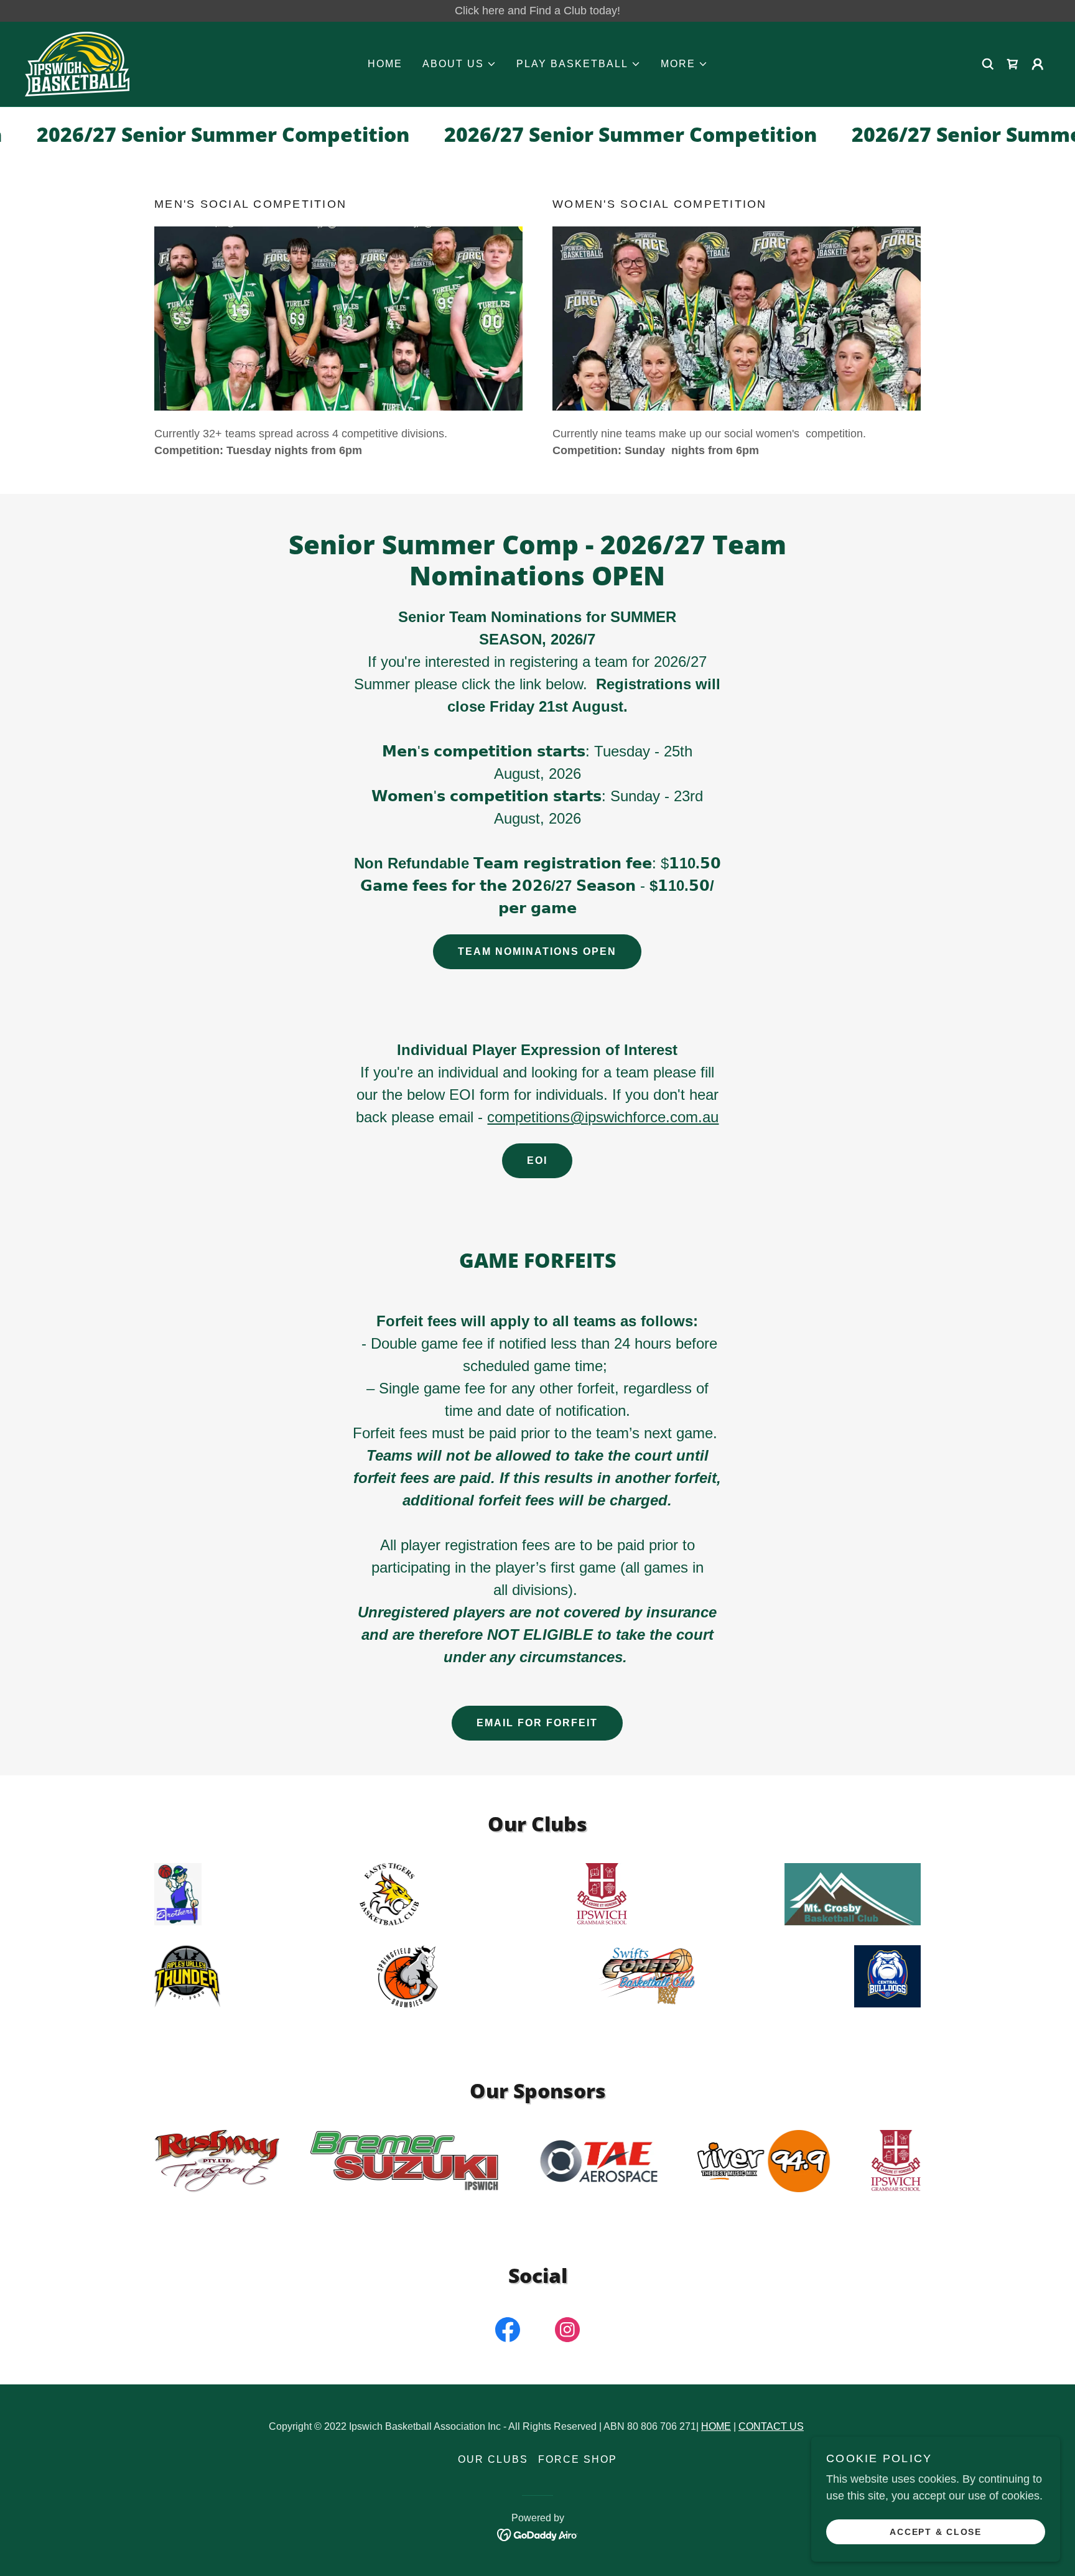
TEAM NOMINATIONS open (537, 951)
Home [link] (385, 64)
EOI (537, 1160)
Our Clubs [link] (493, 2459)
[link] (77, 63)
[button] (459, 64)
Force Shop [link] (578, 2459)
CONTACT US (771, 2426)
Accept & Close (936, 2531)
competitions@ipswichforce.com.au (603, 1117)
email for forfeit (537, 1723)
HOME (716, 2426)
